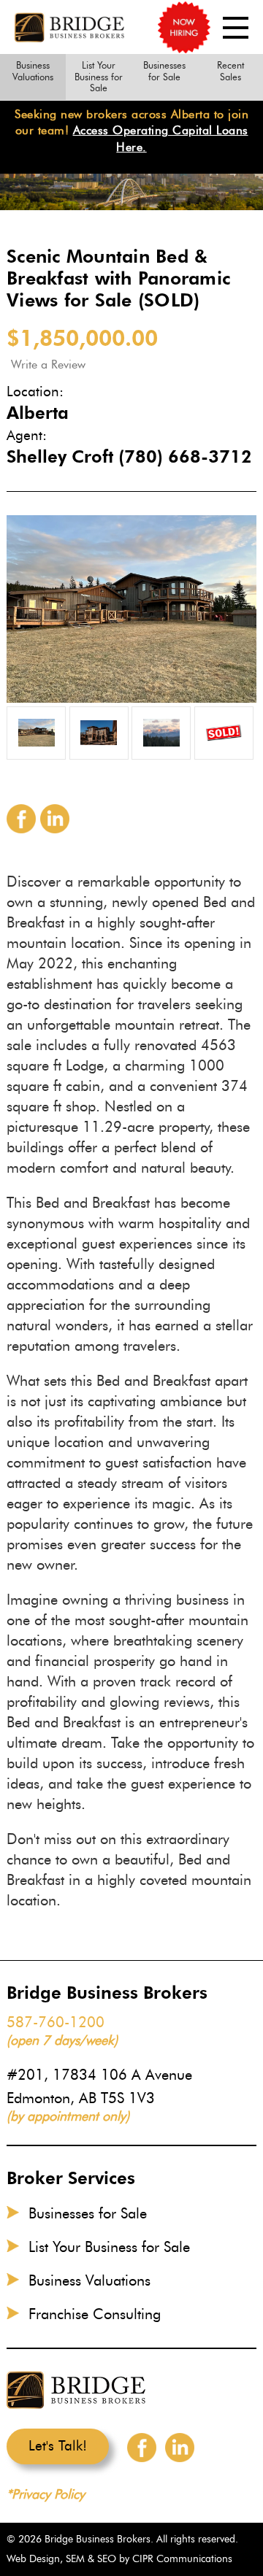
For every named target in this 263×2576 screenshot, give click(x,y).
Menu (236, 28)
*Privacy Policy (46, 2494)
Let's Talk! (58, 2446)
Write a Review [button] (48, 365)
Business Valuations (33, 71)
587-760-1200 (56, 2022)
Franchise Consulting (95, 2314)
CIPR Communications (182, 2559)
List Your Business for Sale (99, 76)
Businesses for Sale (164, 71)
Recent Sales (230, 71)
